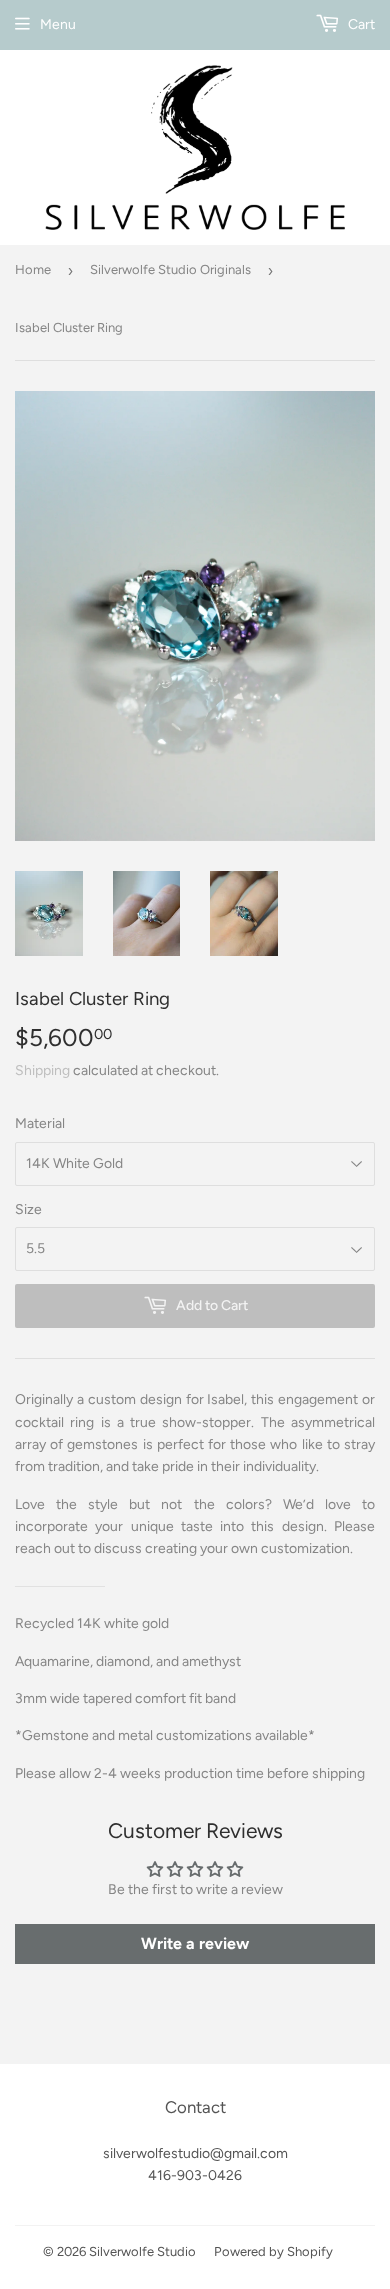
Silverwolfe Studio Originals (170, 269)
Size (28, 1209)
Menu (58, 24)
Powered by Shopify (273, 2251)
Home (33, 269)
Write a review (195, 1943)
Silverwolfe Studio (142, 2251)
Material (40, 1123)
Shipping (42, 1070)
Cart (360, 24)
